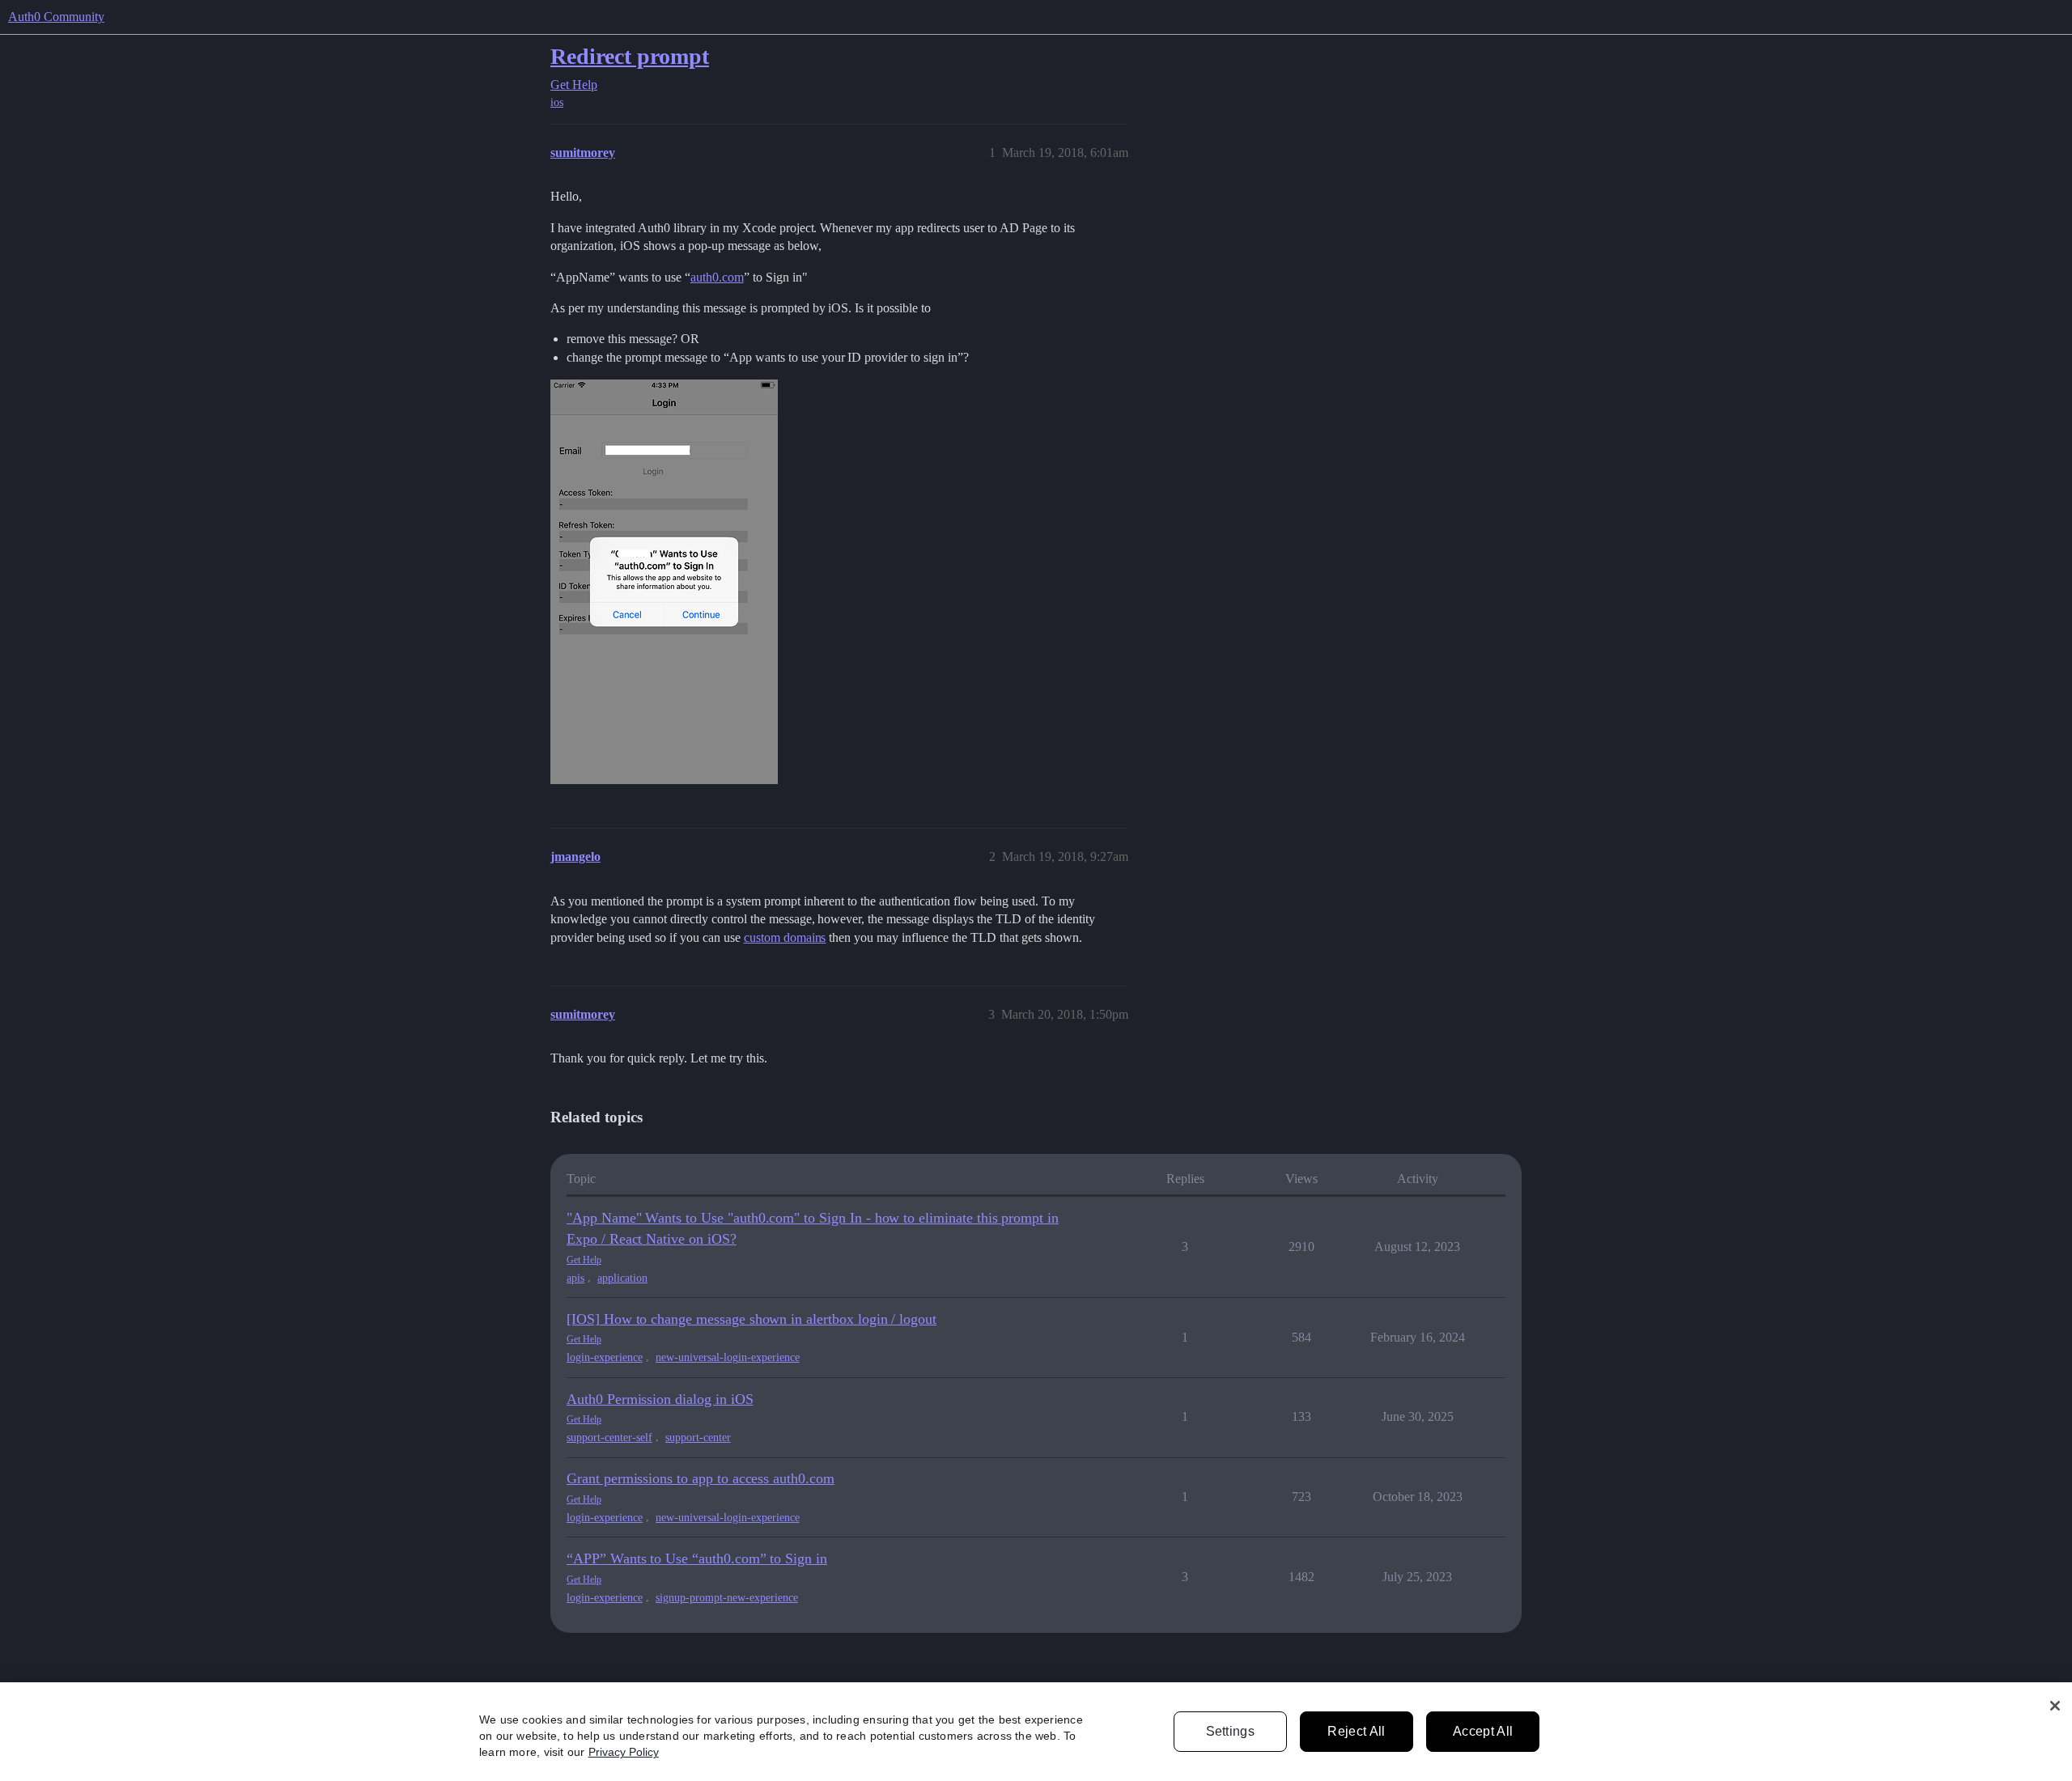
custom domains (785, 937)
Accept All (1483, 1731)
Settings (1231, 1731)
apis (575, 1278)
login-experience (605, 1357)
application (622, 1278)
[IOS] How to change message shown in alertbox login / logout (752, 1319)
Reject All (1356, 1731)
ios (557, 102)
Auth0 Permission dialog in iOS (660, 1399)
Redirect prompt (630, 56)
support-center (698, 1438)
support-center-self (609, 1438)
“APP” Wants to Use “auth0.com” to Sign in (697, 1558)
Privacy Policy (624, 1752)
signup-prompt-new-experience (727, 1598)
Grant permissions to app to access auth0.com (701, 1478)
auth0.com (717, 277)
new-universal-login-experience (728, 1357)
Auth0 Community (56, 17)
